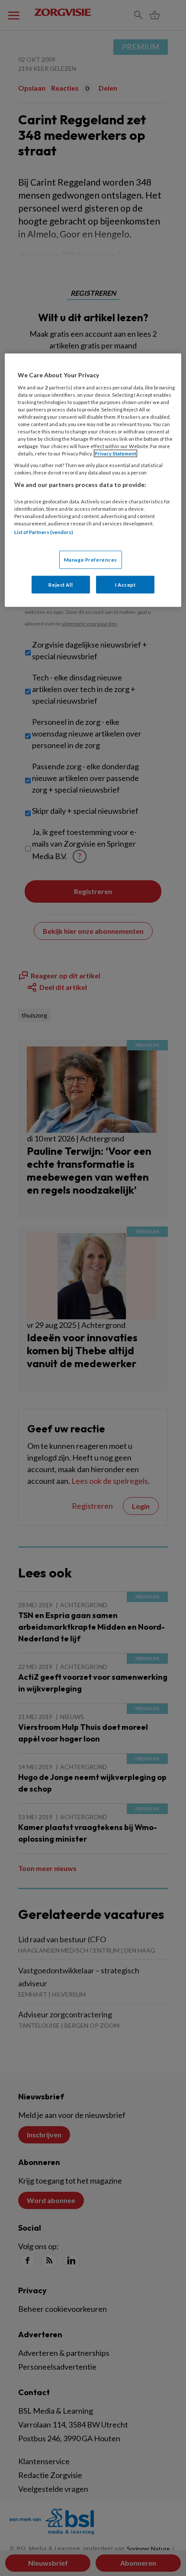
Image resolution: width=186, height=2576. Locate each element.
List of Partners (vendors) (44, 532)
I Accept (125, 584)
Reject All (61, 584)
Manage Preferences (91, 559)
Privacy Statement (115, 454)
